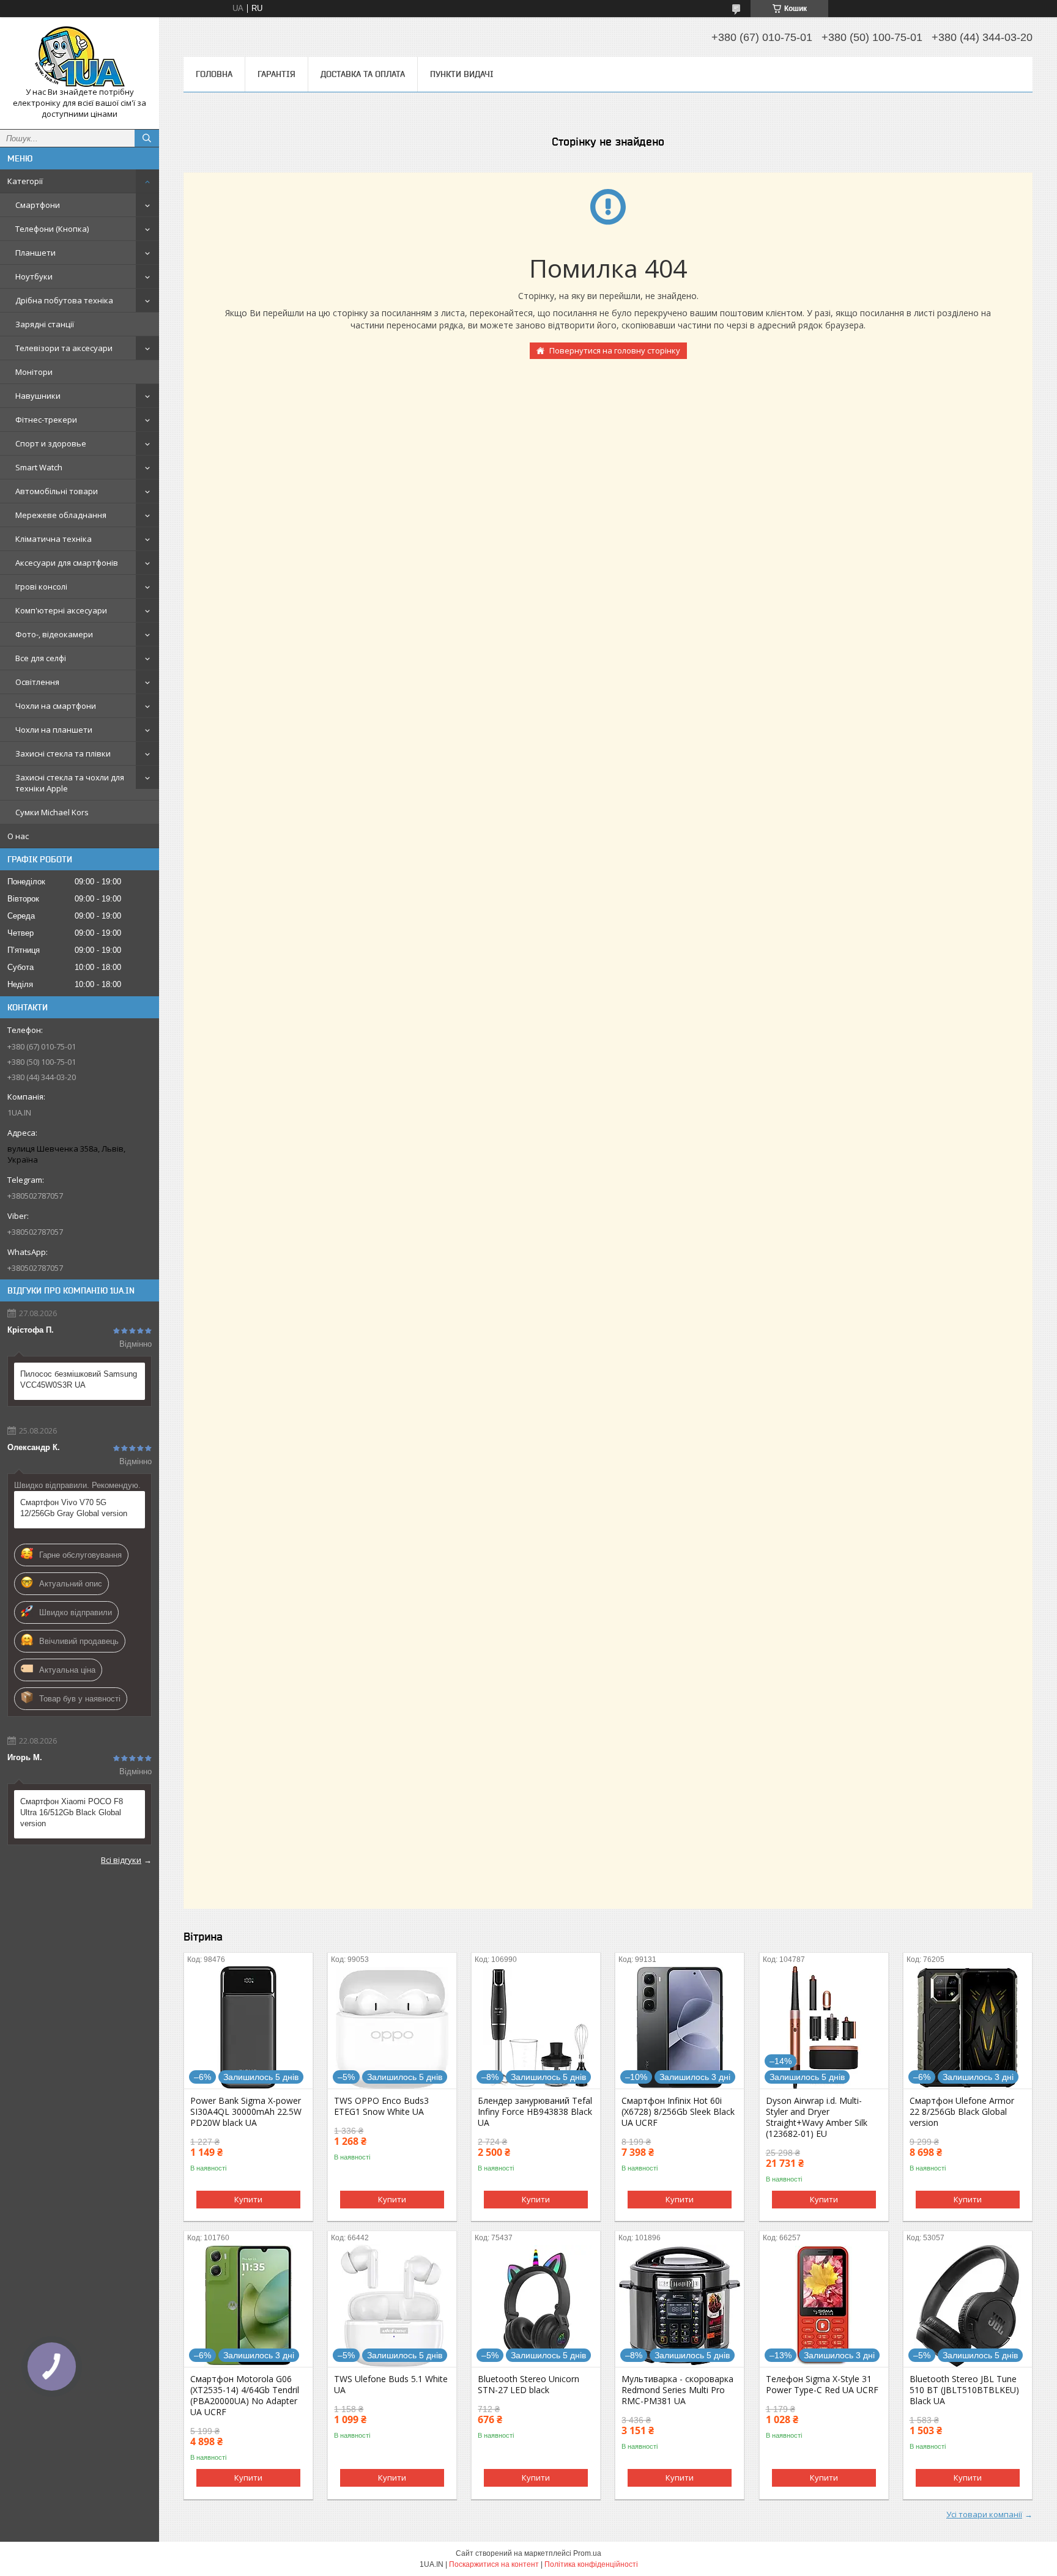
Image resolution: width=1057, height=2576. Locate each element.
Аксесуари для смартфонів (67, 563)
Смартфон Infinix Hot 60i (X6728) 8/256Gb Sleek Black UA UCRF (678, 2112)
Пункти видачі (462, 74)
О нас (18, 836)
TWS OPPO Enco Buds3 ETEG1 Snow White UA (381, 2106)
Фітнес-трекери (46, 420)
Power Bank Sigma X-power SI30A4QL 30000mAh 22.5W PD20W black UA (246, 2112)
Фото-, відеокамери (54, 634)
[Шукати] (147, 138)
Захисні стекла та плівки (63, 753)
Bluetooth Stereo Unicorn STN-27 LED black (528, 2385)
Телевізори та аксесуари (64, 348)
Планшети (35, 253)
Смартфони (38, 205)
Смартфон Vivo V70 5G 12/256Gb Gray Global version (74, 1508)
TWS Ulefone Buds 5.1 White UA (391, 2385)
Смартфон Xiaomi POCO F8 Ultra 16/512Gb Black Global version (72, 1812)
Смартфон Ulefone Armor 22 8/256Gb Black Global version (962, 2112)
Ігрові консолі (41, 587)
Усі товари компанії (984, 2514)
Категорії (25, 181)
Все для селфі (41, 658)
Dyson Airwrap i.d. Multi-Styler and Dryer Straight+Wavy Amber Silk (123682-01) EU (817, 2117)
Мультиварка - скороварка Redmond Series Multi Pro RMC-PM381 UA (677, 2390)
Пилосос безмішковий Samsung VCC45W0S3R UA (79, 1379)
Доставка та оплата (363, 74)
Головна (214, 74)
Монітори (34, 372)
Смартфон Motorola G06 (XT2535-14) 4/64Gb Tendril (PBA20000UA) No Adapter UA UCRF (245, 2396)
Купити (248, 2199)
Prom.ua (587, 2553)
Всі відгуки (121, 1860)
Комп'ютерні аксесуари (61, 610)
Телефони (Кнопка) (52, 229)
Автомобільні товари (57, 491)
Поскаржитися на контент (494, 2564)
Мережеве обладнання (61, 515)
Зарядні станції (45, 324)
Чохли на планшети (54, 730)
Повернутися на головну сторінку (615, 350)
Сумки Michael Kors (52, 812)
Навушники (38, 396)
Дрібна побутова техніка (64, 300)
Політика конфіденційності (591, 2564)
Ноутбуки (34, 276)
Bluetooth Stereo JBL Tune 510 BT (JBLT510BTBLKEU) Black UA (964, 2390)
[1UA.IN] (80, 57)
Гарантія (276, 74)
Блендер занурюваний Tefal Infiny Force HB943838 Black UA (535, 2112)
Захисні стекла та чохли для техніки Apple (70, 783)
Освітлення (37, 682)
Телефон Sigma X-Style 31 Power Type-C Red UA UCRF (822, 2385)
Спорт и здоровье (51, 443)
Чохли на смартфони (56, 706)
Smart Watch (39, 467)
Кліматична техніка (54, 539)
